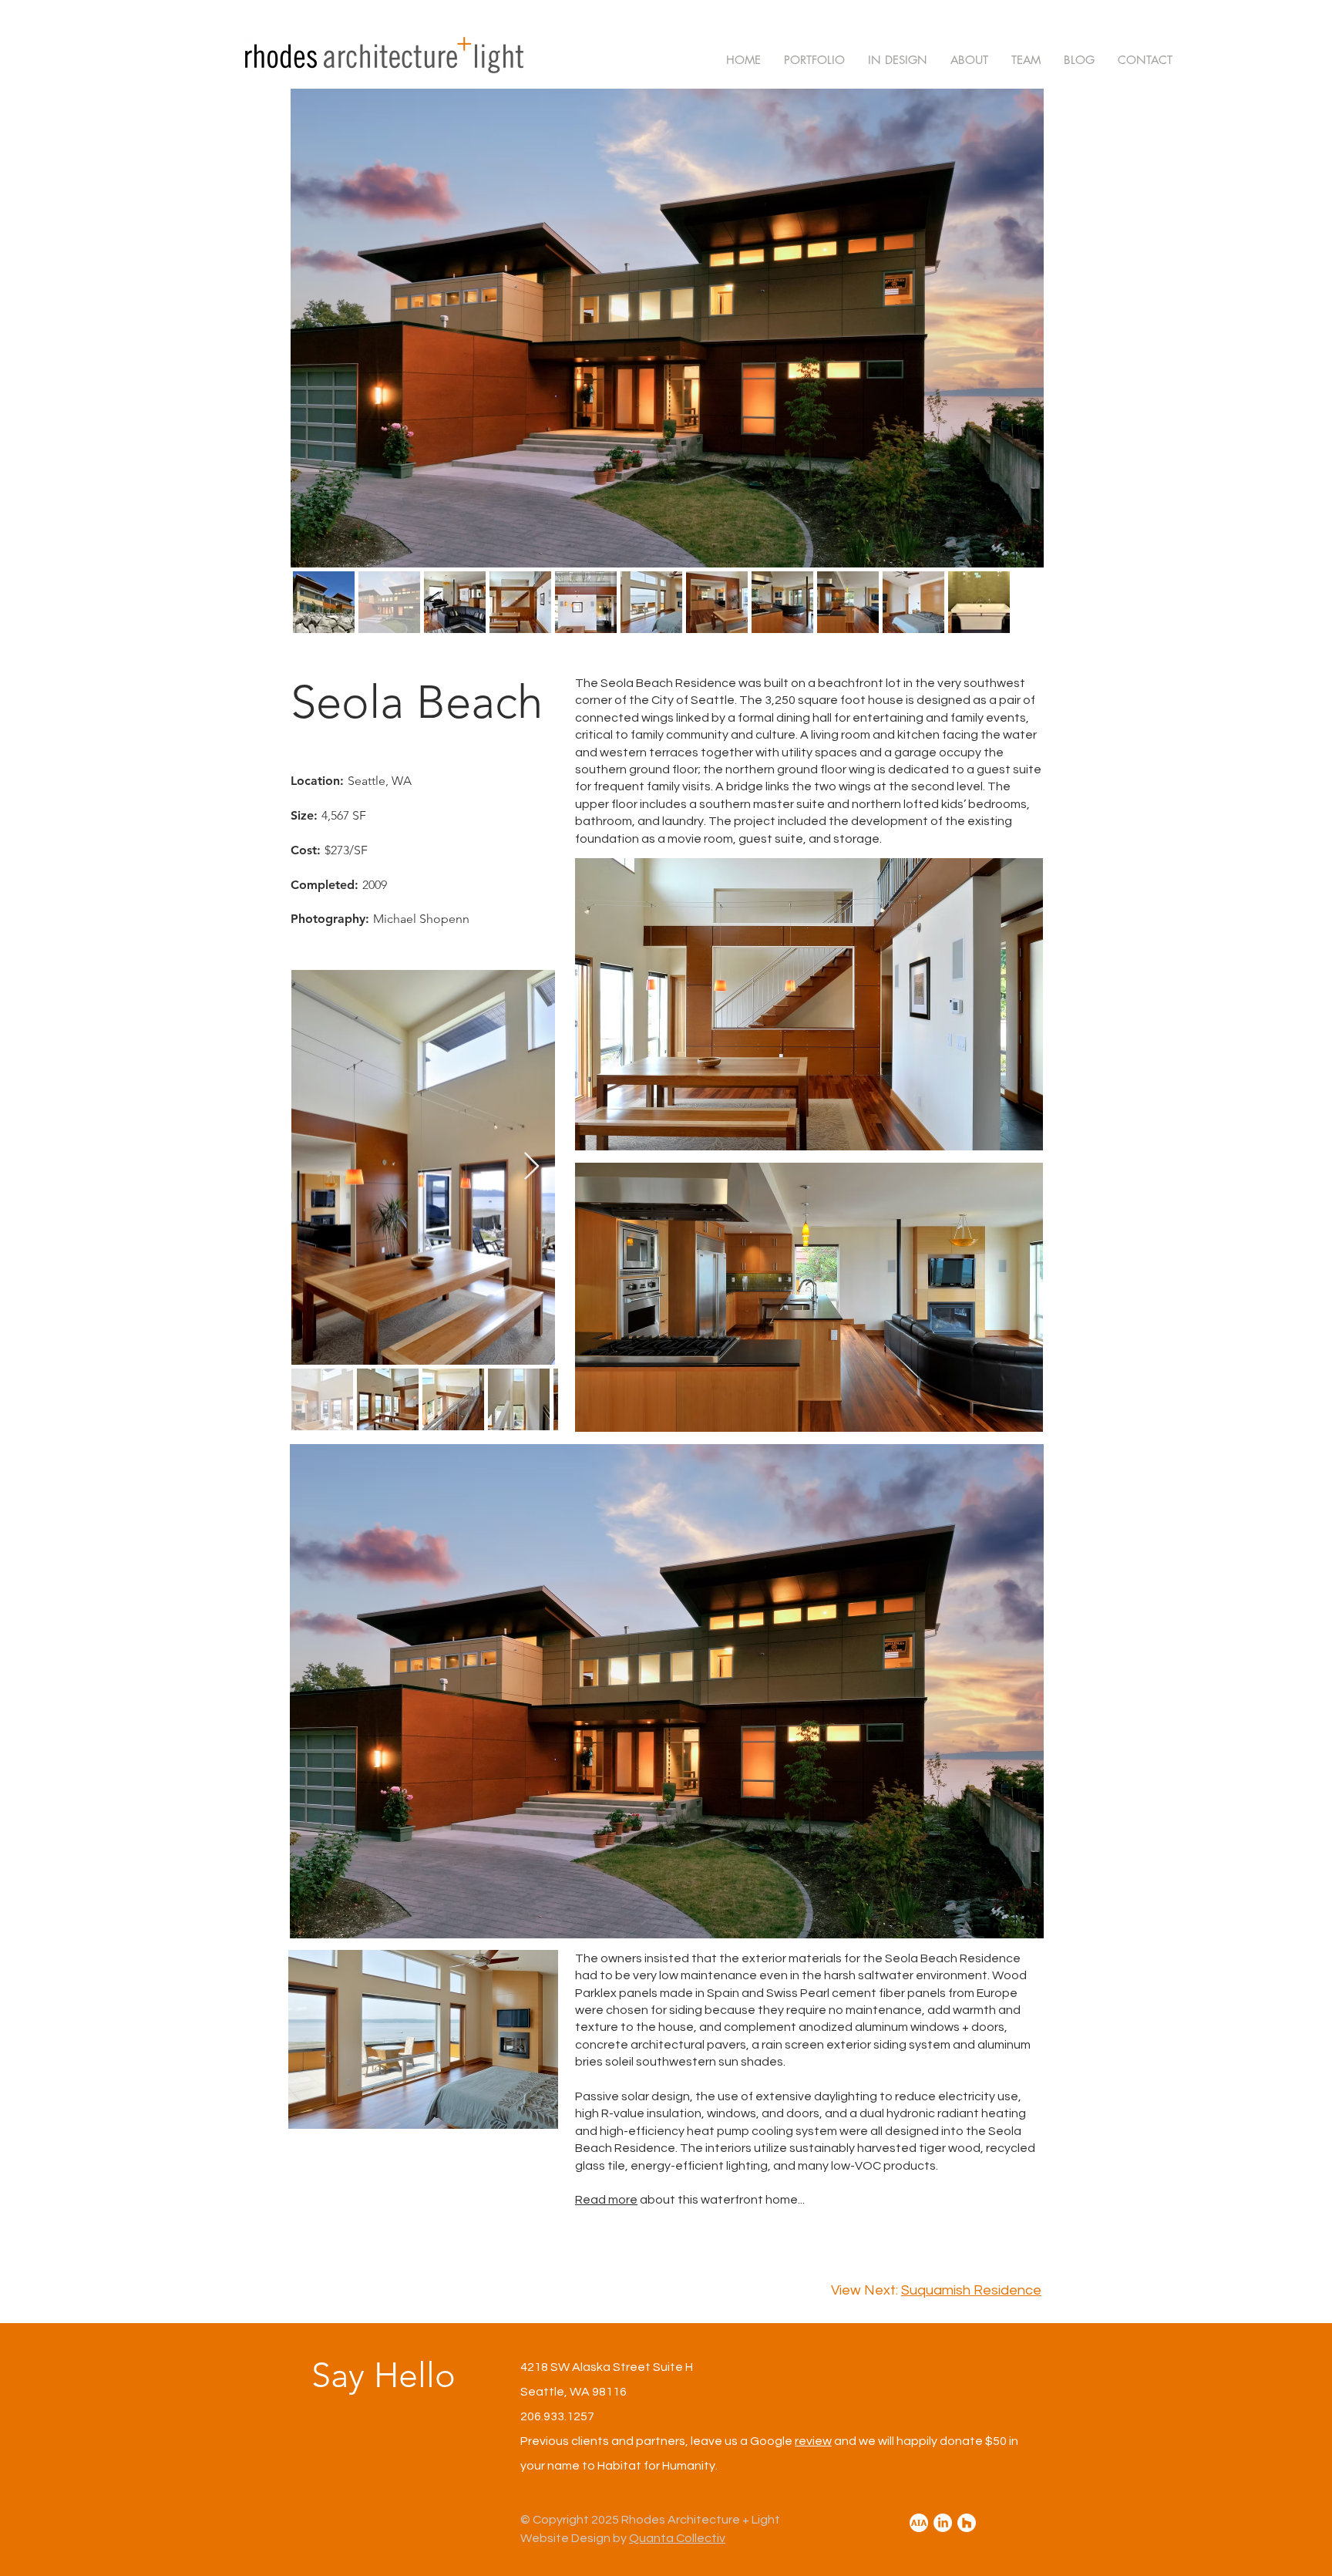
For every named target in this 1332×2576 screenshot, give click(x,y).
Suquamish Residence (971, 2290)
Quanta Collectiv (677, 2538)
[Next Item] (531, 1167)
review (813, 2441)
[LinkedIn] (943, 2523)
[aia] (919, 2523)
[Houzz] (967, 2523)
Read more (606, 2200)
